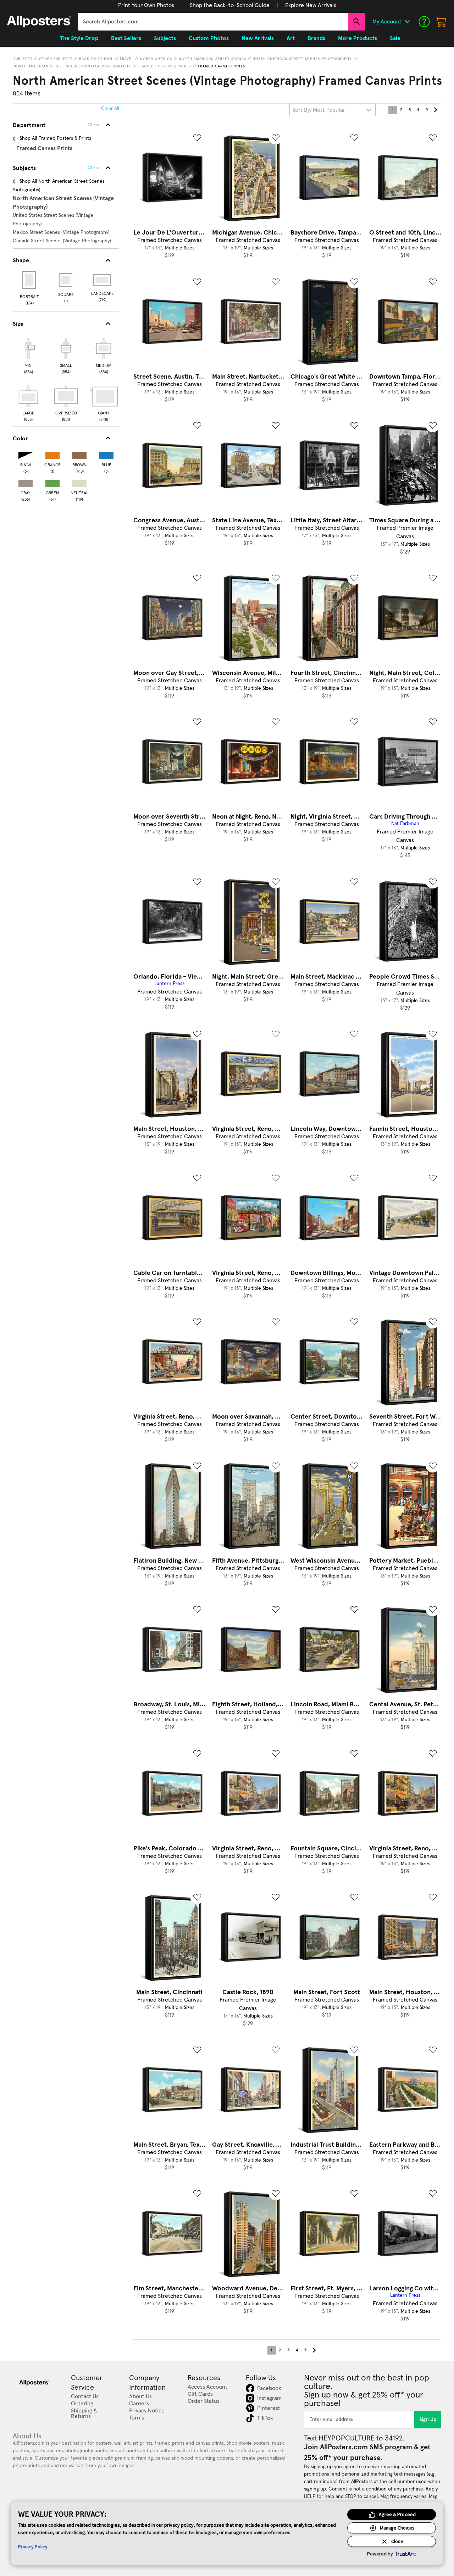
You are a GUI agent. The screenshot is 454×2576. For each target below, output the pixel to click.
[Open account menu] (407, 22)
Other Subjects (56, 59)
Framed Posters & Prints (165, 66)
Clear (94, 168)
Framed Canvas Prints (222, 66)
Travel (127, 59)
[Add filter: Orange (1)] (52, 454)
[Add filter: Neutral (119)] (79, 482)
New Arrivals (258, 38)
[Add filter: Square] (66, 280)
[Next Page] (435, 110)
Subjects (23, 59)
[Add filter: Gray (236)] (26, 482)
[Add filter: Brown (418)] (79, 454)
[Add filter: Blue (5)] (106, 454)
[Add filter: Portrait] (30, 280)
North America (156, 59)
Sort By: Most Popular (319, 110)
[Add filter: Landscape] (103, 280)
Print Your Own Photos (146, 5)
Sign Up (428, 2420)
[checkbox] (28, 355)
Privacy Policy (33, 2547)
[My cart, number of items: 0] (441, 22)
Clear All (110, 109)
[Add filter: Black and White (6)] (26, 454)
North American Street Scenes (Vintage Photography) (73, 66)
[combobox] (213, 22)
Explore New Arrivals (311, 5)
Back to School (96, 59)
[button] (146, 5)
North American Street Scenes (212, 59)
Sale (395, 38)
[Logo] (39, 22)
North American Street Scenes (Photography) (303, 59)
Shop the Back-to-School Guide (230, 5)
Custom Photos (209, 38)
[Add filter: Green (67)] (52, 482)
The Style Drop (79, 38)
